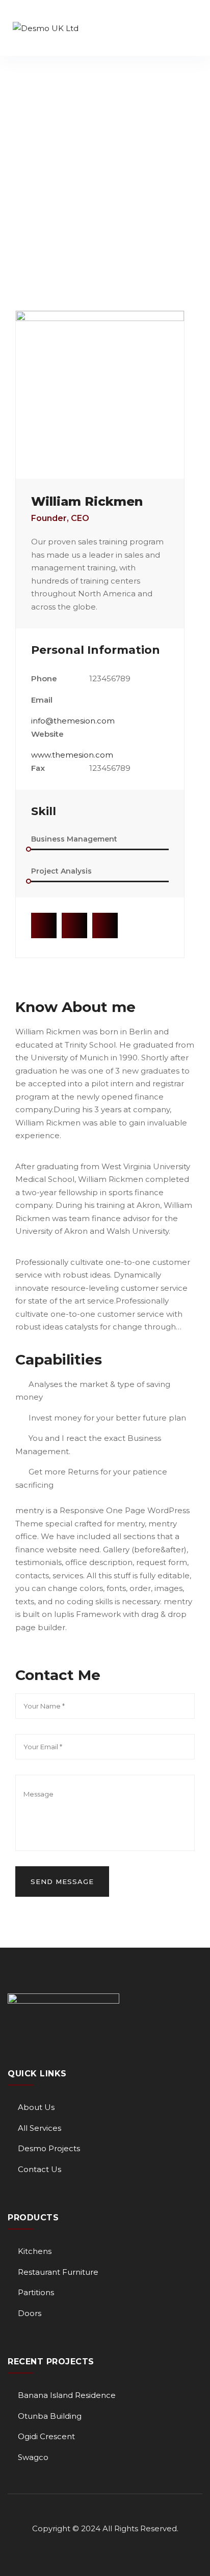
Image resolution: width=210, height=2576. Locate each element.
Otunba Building (50, 2416)
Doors (30, 2313)
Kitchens (35, 2251)
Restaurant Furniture (58, 2272)
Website (47, 734)
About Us (36, 2107)
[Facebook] (44, 925)
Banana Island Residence (67, 2395)
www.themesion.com (72, 755)
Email (42, 700)
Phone (44, 678)
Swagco (33, 2457)
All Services (40, 2128)
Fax (38, 768)
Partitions (36, 2292)
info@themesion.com (73, 721)
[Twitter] (74, 925)
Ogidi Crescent (46, 2436)
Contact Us (40, 2169)
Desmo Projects (49, 2148)
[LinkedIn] (105, 925)
